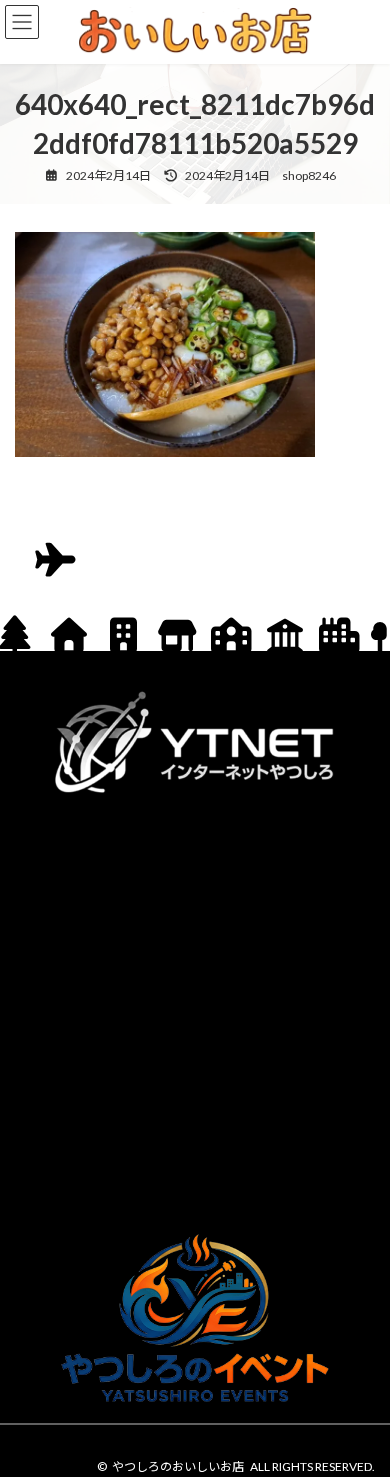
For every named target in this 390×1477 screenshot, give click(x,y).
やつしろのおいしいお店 (178, 1466)
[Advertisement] (195, 1009)
